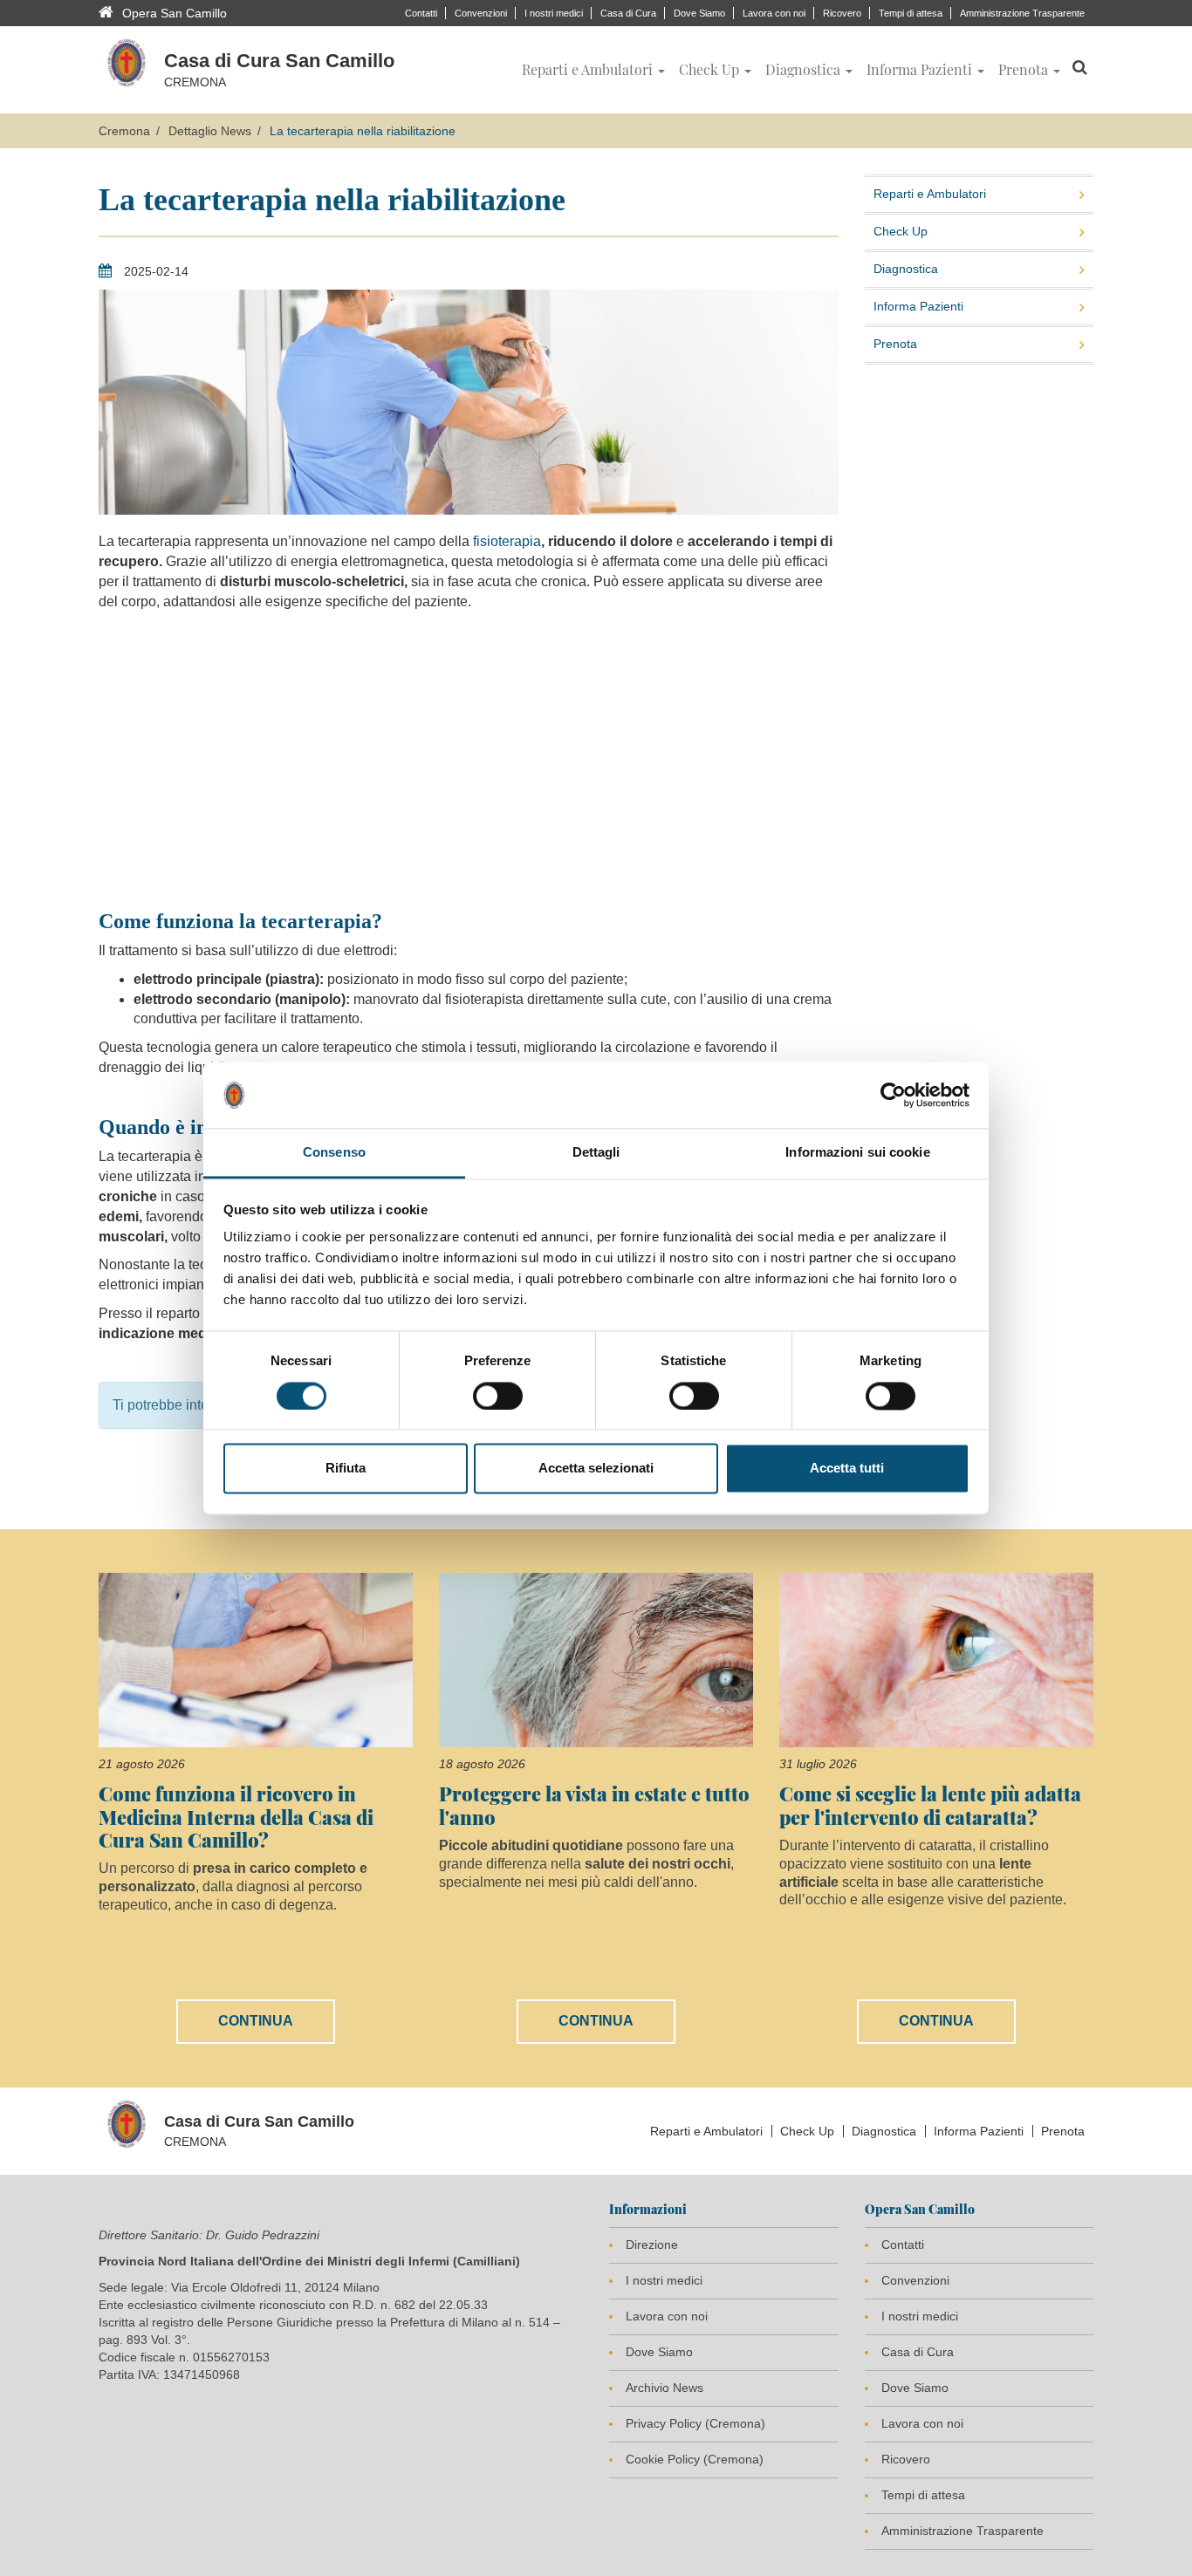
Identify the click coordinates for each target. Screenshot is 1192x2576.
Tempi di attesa (911, 13)
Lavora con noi (774, 13)
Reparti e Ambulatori (930, 194)
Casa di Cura (628, 13)
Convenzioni (481, 13)
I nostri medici (554, 13)
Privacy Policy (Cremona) (695, 2423)
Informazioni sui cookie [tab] (857, 1153)
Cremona (124, 131)
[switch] (498, 1396)
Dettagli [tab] (596, 1153)
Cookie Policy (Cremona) (695, 2459)
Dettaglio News (210, 131)
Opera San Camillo (175, 13)
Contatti (421, 13)
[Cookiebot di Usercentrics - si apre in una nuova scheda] (893, 1095)
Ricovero (842, 13)
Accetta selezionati (596, 1469)
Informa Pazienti (918, 306)
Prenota (895, 344)
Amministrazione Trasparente (1022, 13)
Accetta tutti (847, 1469)
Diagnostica (906, 269)
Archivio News (665, 2388)
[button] (593, 70)
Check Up (901, 231)
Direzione (652, 2245)
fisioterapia (505, 541)
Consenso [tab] (334, 1153)
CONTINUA (256, 2021)
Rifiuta (346, 1469)
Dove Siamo (699, 13)
